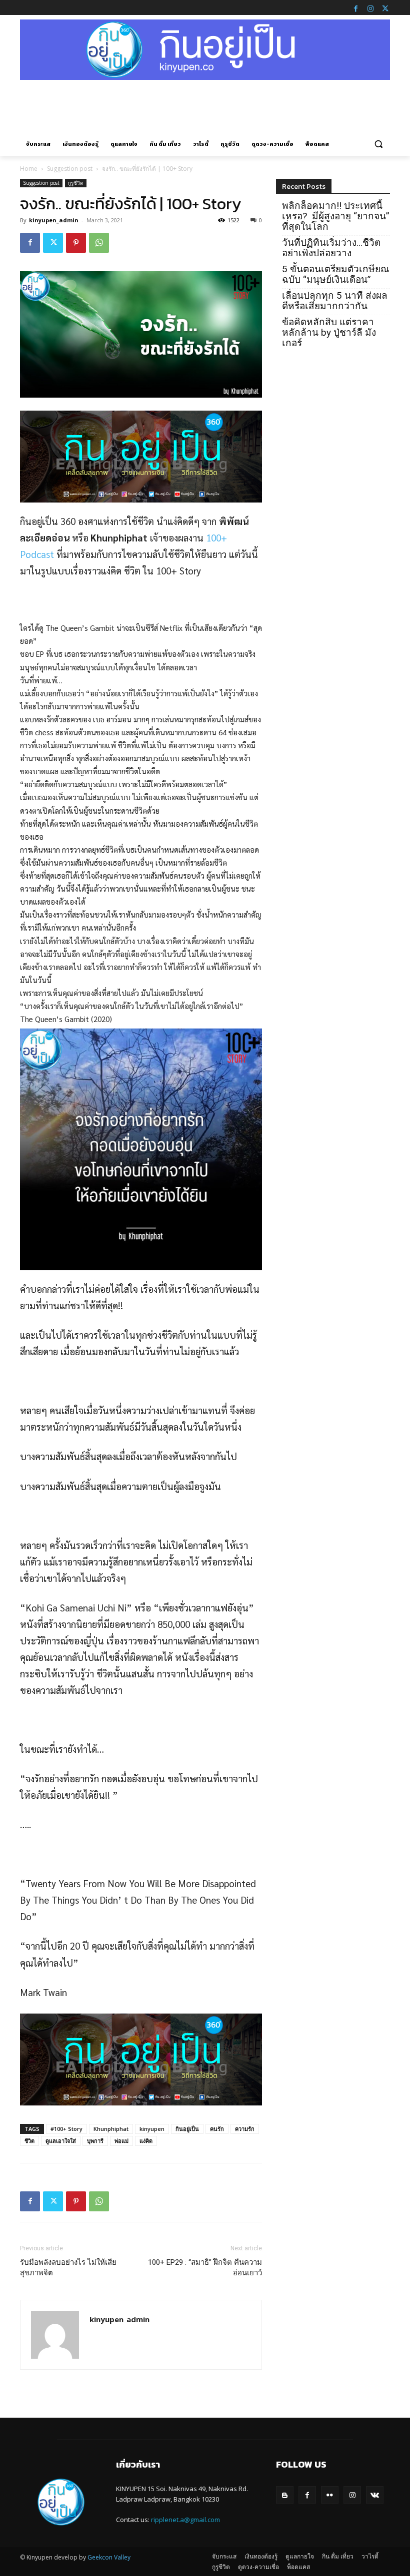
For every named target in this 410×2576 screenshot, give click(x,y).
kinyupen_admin (54, 220)
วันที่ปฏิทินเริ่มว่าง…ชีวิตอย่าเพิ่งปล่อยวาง (331, 248)
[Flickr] (330, 2495)
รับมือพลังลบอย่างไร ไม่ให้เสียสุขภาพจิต (68, 2268)
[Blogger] (285, 2495)
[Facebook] (355, 7)
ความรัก (245, 2129)
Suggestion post (70, 169)
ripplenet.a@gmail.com (185, 2520)
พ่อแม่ (121, 2141)
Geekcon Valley (109, 2557)
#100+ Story (66, 2129)
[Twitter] (385, 7)
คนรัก (217, 2129)
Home (29, 169)
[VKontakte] (375, 2495)
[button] (378, 144)
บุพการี (95, 2141)
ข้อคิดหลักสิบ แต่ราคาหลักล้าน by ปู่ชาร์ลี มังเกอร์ (329, 332)
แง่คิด (146, 2141)
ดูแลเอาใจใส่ (61, 2141)
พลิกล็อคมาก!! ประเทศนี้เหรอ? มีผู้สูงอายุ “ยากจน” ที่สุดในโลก (336, 216)
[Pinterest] (76, 243)
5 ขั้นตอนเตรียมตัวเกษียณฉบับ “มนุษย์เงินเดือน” (336, 274)
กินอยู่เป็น (187, 2129)
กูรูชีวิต (76, 183)
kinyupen (152, 2129)
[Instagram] (370, 7)
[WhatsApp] (99, 243)
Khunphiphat (111, 2129)
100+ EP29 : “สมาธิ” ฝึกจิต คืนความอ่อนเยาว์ (205, 2268)
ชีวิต (29, 2141)
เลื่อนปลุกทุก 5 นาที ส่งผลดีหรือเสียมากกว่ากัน (335, 301)
